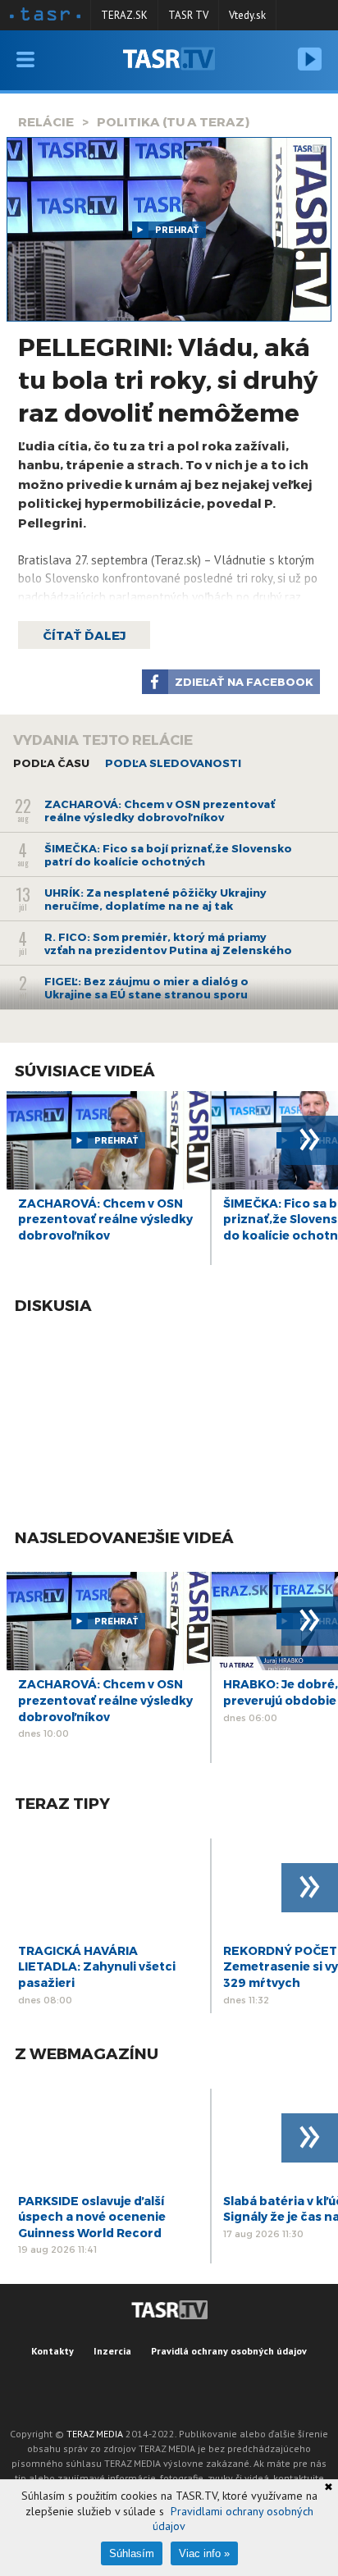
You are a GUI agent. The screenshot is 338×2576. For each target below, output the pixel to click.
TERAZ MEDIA (95, 2434)
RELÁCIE (46, 121)
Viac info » (204, 2553)
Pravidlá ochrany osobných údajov (229, 2351)
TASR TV (188, 15)
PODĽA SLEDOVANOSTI (173, 763)
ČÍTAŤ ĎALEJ (84, 635)
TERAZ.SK (124, 15)
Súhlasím (132, 2553)
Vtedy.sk (247, 15)
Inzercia (112, 2351)
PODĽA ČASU (51, 763)
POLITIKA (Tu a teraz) (173, 121)
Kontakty (53, 2351)
